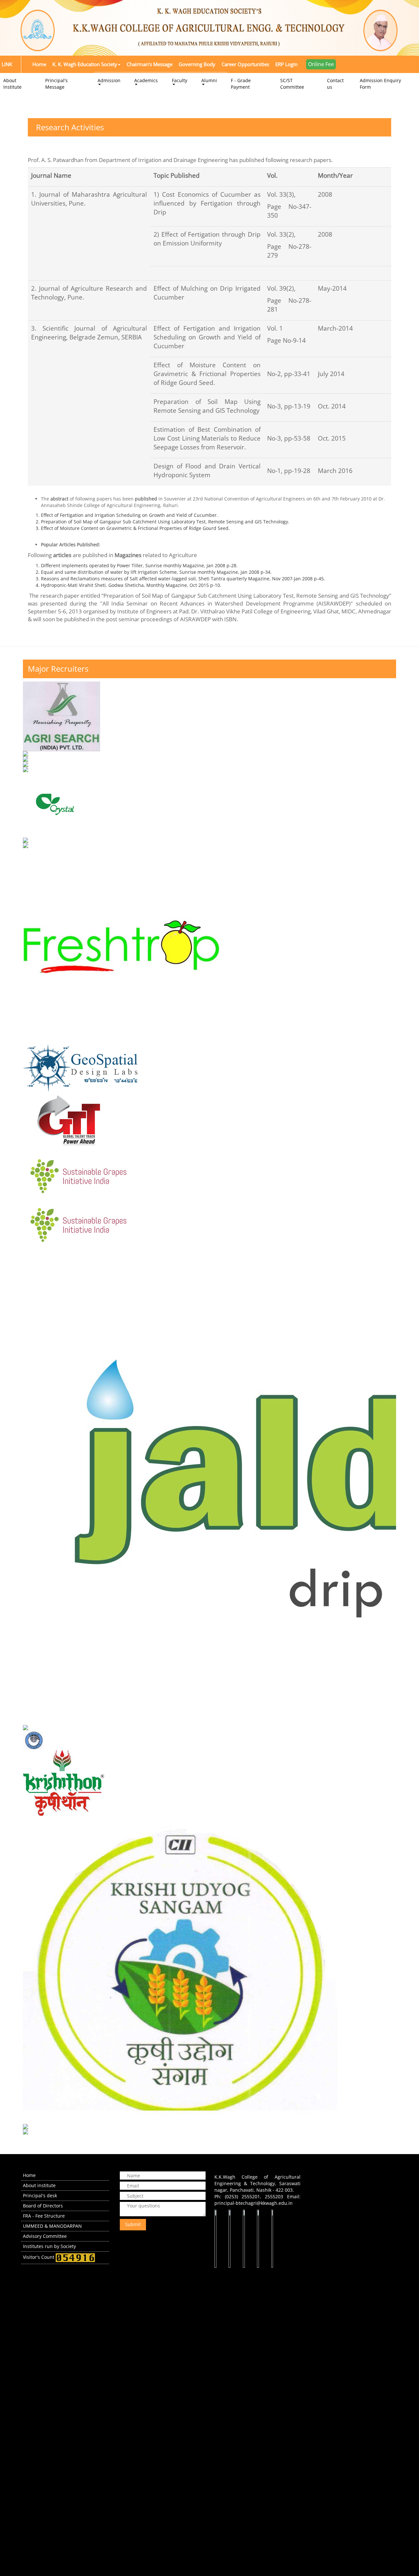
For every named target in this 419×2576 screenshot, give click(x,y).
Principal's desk (40, 2195)
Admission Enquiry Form (380, 84)
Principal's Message (56, 84)
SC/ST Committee (292, 84)
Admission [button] (109, 80)
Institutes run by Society (49, 2246)
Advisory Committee (45, 2236)
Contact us (335, 84)
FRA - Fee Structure (44, 2216)
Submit (133, 2224)
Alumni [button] (209, 80)
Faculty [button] (180, 80)
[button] (86, 64)
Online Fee (321, 64)
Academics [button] (146, 80)
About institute (39, 2185)
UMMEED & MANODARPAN (52, 2226)
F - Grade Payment (241, 84)
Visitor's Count (39, 2257)
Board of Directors (43, 2206)
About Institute (12, 84)
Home (29, 2175)
